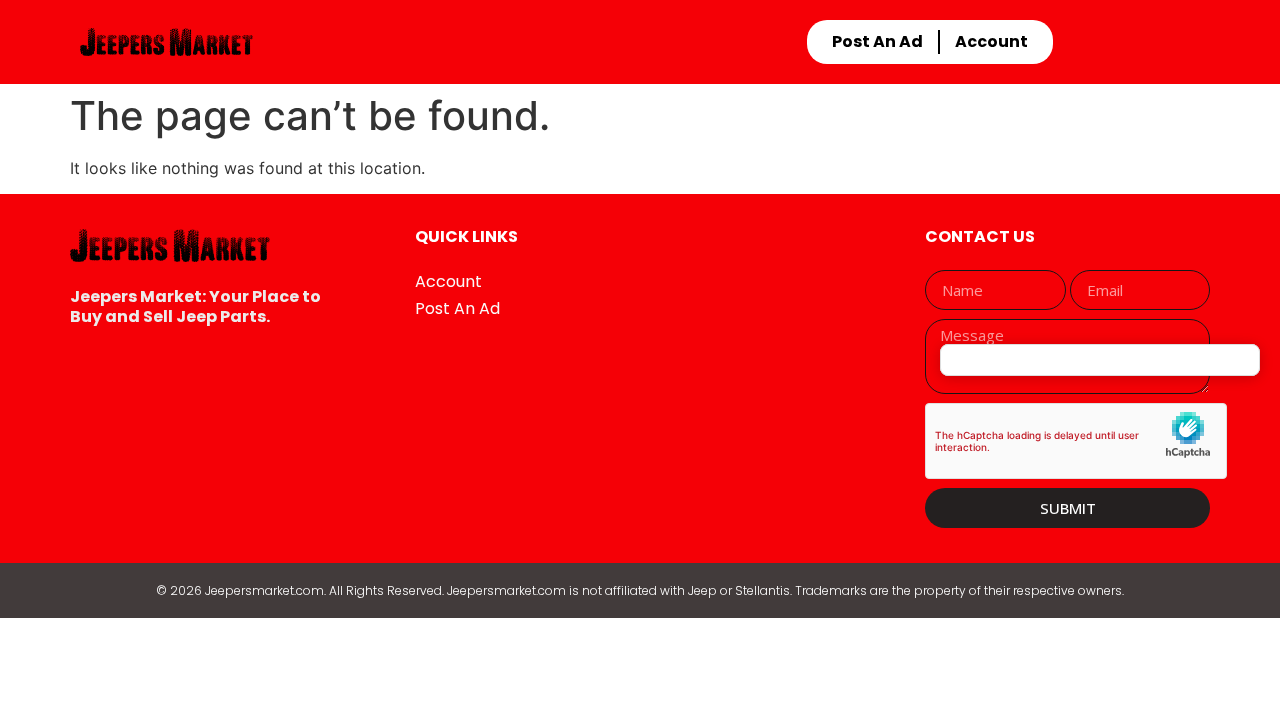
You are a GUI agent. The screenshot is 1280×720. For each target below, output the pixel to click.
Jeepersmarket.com (264, 590)
